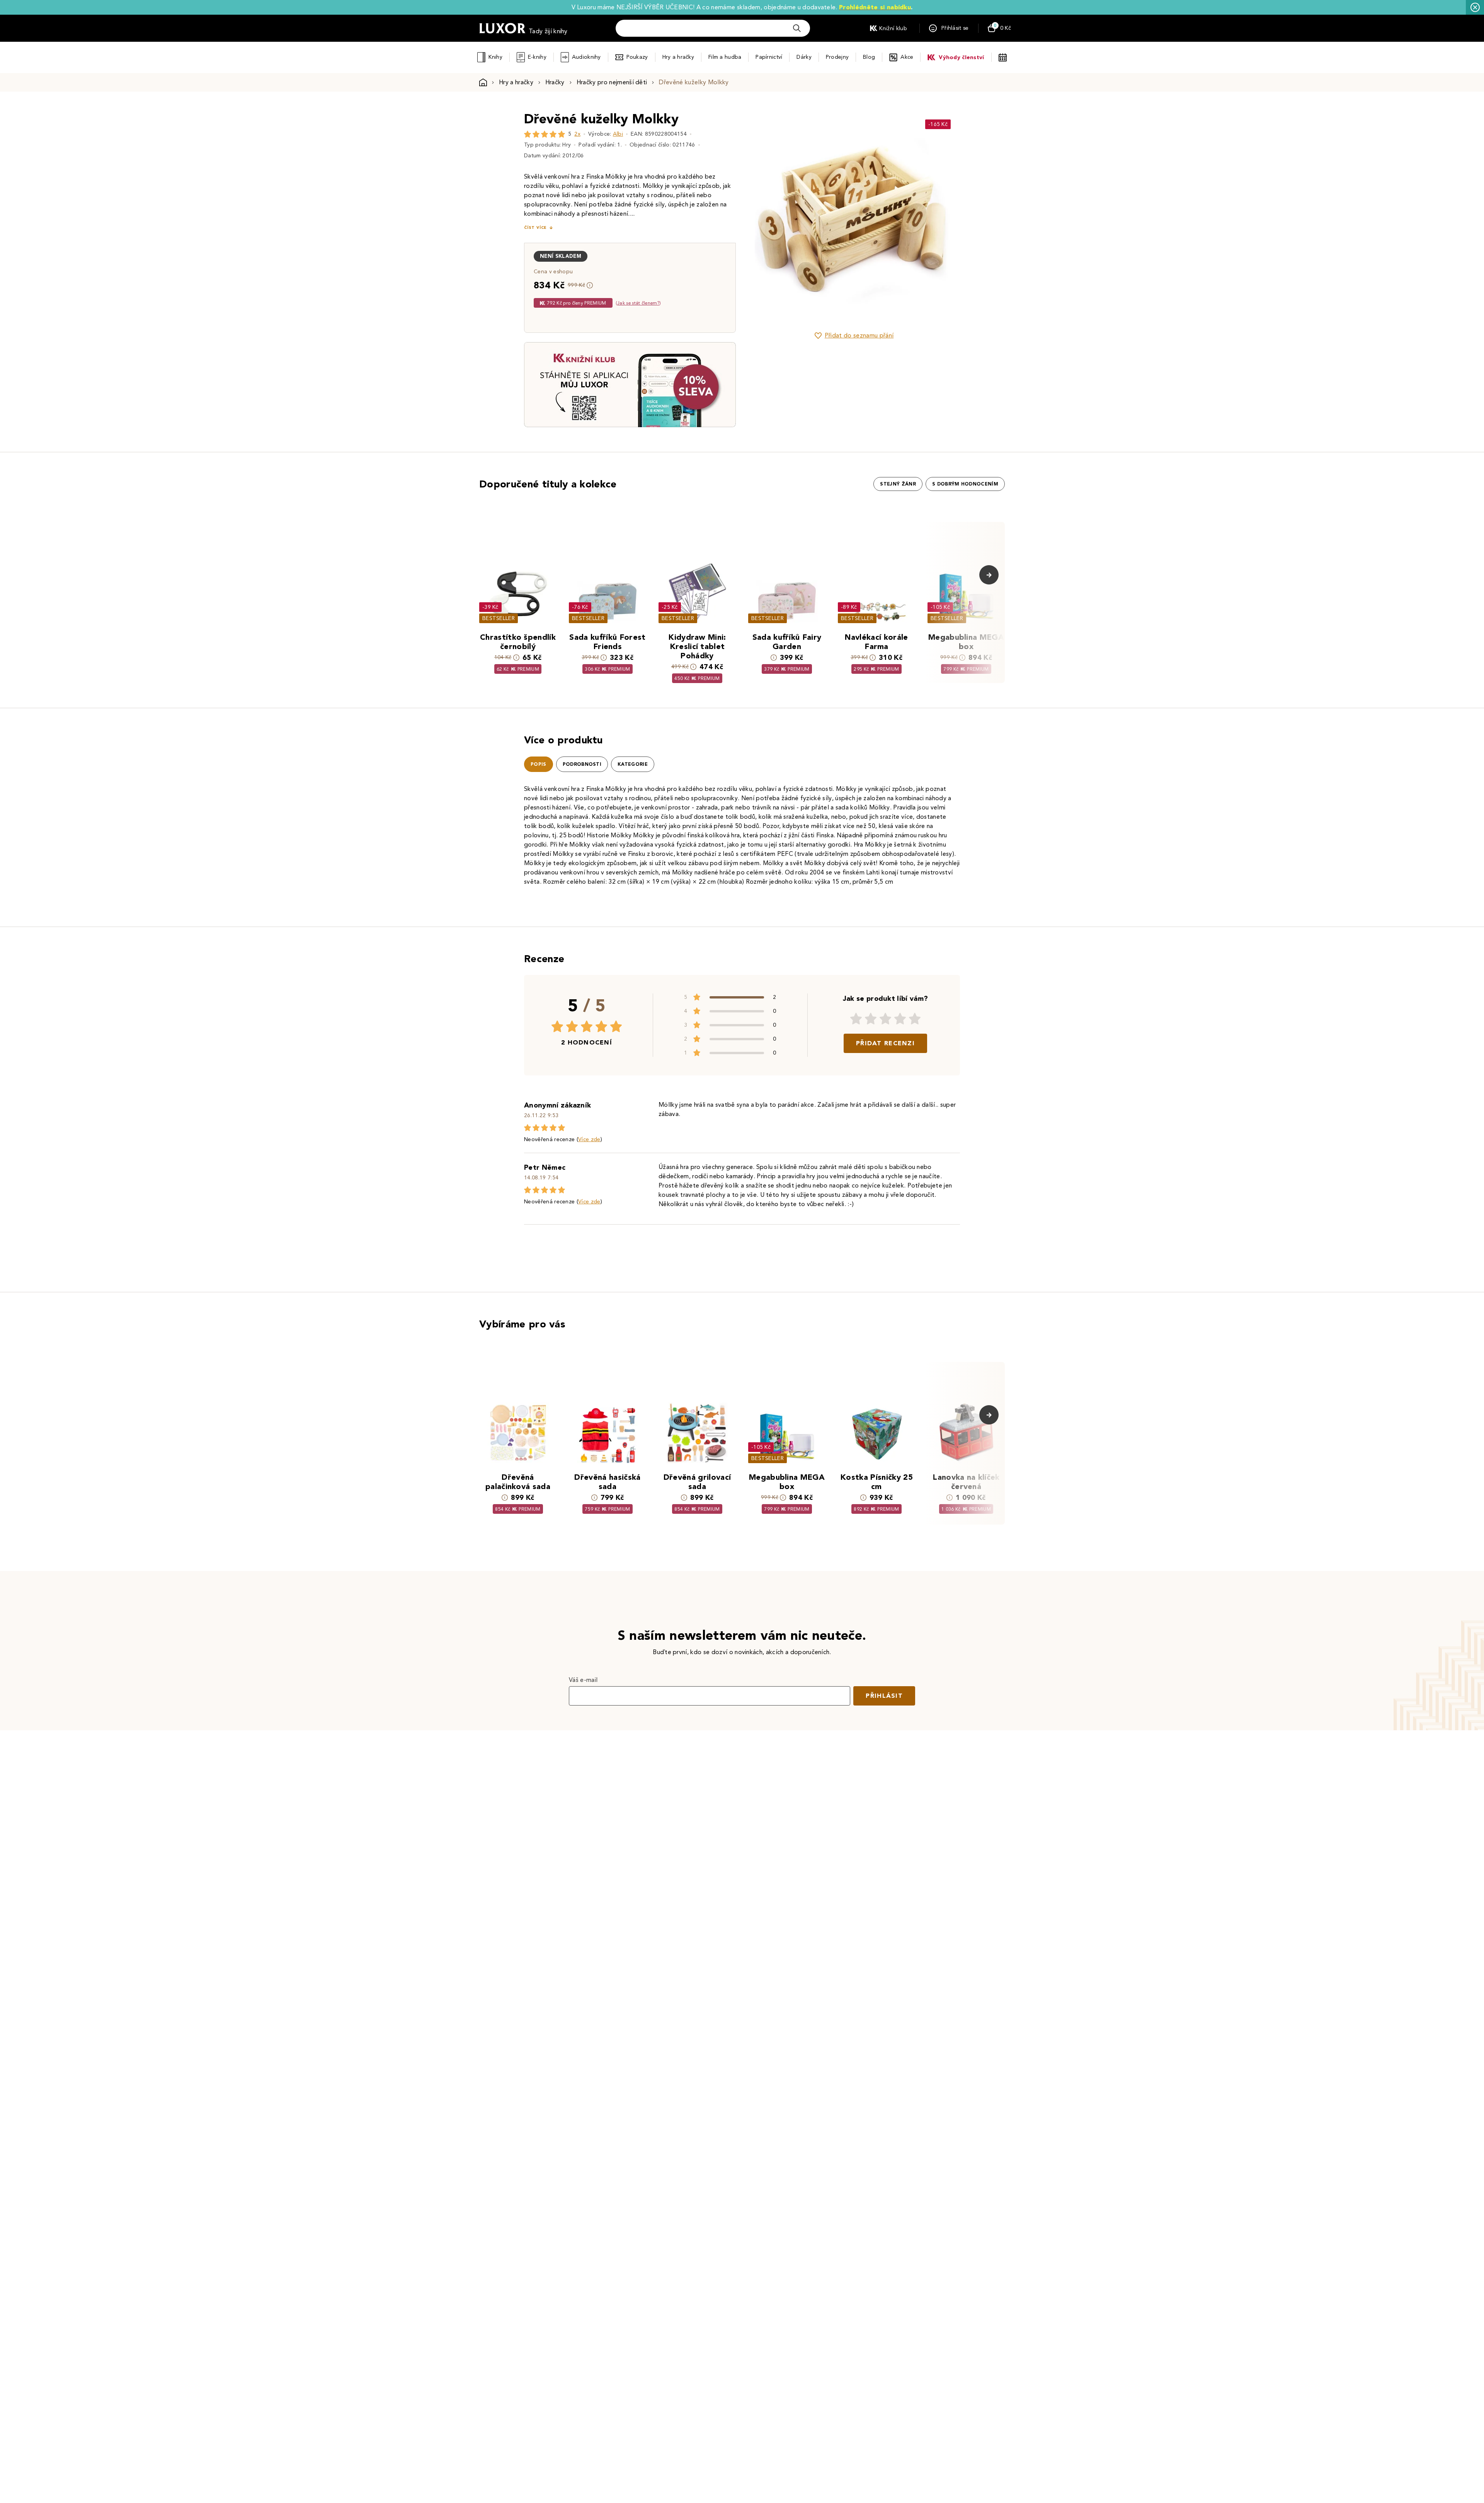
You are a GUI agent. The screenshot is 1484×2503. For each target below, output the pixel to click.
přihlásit (884, 1696)
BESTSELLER (499, 618)
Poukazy (637, 57)
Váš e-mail (583, 1680)
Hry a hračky (678, 57)
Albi (618, 134)
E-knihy (537, 57)
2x (577, 134)
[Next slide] (941, 216)
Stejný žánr (898, 484)
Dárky (804, 57)
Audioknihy (586, 57)
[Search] (797, 28)
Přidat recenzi (885, 1043)
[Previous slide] (767, 216)
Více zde (589, 1139)
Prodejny (837, 57)
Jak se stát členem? (638, 303)
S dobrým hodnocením (965, 484)
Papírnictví (769, 57)
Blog (869, 57)
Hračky (555, 82)
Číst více (535, 227)
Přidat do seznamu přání (859, 335)
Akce (907, 57)
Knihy (495, 57)
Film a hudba (725, 57)
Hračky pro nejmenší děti (612, 82)
